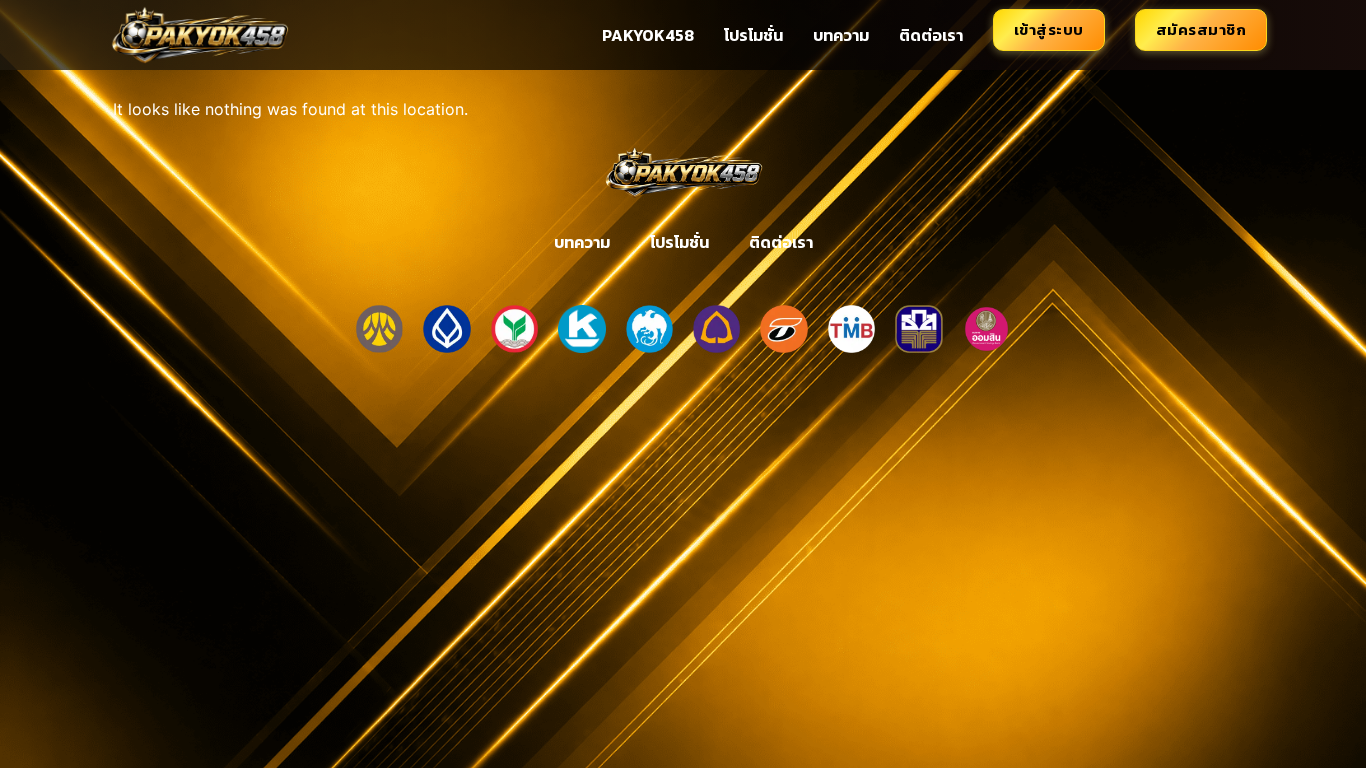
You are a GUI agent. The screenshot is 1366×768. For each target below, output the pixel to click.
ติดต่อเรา (931, 35)
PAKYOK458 (648, 35)
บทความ (841, 35)
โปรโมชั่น (753, 35)
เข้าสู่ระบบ (1049, 29)
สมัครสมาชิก (1201, 29)
